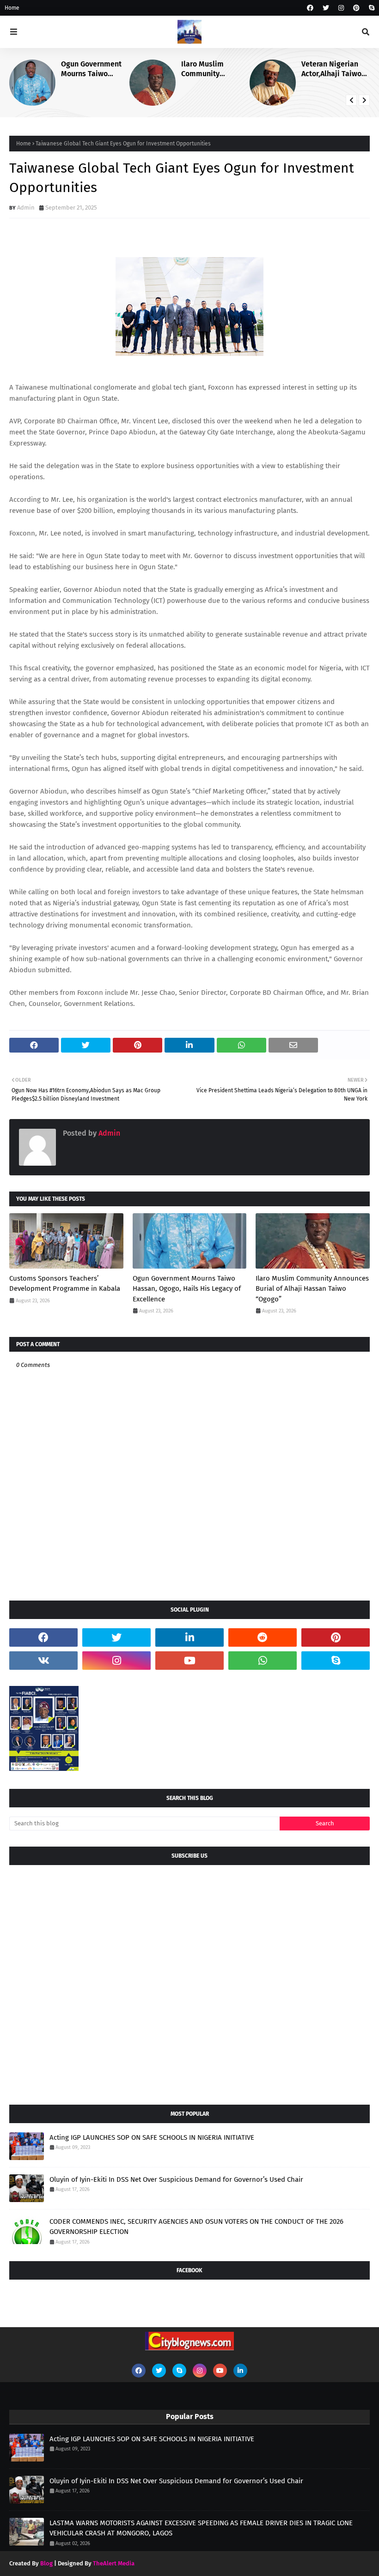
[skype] (370, 8)
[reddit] (263, 1637)
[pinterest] (356, 8)
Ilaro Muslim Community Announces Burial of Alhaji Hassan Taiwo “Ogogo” (215, 69)
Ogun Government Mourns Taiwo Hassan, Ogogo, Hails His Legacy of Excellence (93, 69)
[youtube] (189, 1661)
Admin (26, 208)
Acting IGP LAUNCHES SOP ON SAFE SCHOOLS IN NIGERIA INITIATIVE (152, 2137)
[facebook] (310, 8)
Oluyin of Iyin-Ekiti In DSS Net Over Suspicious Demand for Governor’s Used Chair (176, 2179)
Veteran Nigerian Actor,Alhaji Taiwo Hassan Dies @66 (331, 69)
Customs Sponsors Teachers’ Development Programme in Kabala (65, 1284)
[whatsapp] (263, 1661)
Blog (46, 2563)
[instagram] (341, 8)
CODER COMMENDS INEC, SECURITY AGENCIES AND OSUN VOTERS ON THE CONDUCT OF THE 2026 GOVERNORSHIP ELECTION (196, 2227)
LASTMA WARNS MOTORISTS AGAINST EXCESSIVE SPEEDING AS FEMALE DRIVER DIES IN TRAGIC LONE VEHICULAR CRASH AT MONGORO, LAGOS (201, 2528)
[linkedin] (189, 1637)
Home (12, 8)
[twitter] (326, 8)
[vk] (43, 1661)
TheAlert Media (114, 2563)
